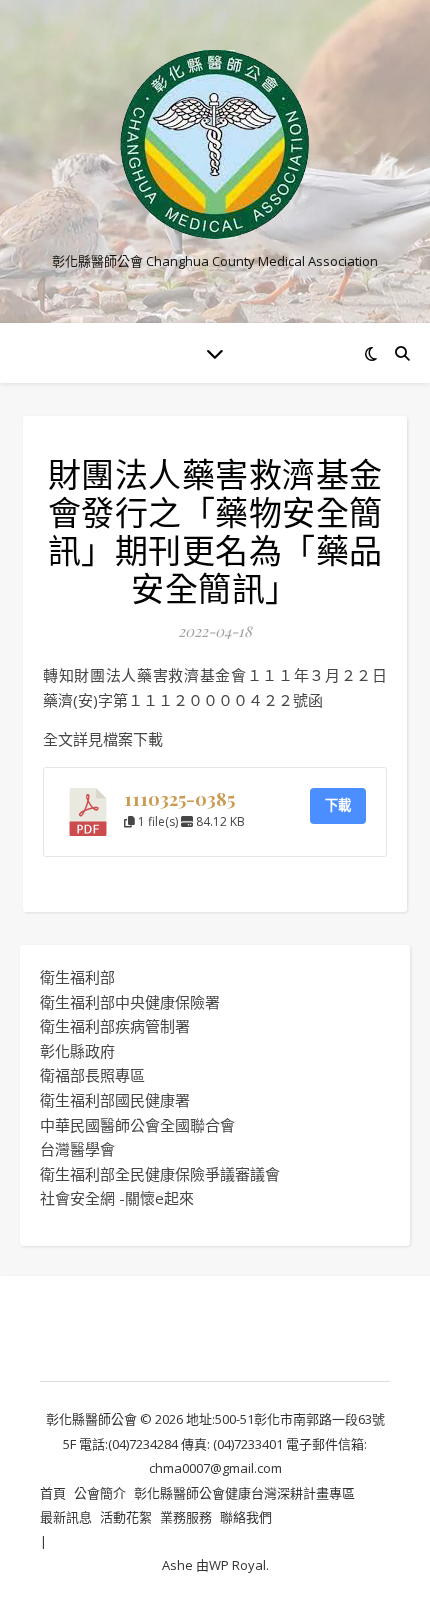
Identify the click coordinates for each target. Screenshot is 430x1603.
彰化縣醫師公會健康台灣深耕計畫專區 (244, 1493)
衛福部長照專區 (92, 1075)
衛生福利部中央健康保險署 (130, 1002)
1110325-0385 (179, 798)
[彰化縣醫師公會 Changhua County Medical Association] (215, 144)
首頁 (53, 1493)
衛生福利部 (77, 977)
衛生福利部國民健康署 (115, 1100)
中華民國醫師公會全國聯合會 (137, 1125)
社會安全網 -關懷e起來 (117, 1198)
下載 (338, 805)
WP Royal (237, 1565)
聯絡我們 (246, 1517)
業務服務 (186, 1517)
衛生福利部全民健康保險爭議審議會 (160, 1174)
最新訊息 (66, 1517)
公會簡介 (100, 1493)
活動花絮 (126, 1517)
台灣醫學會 (77, 1149)
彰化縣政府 (77, 1051)
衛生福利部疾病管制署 (115, 1026)
